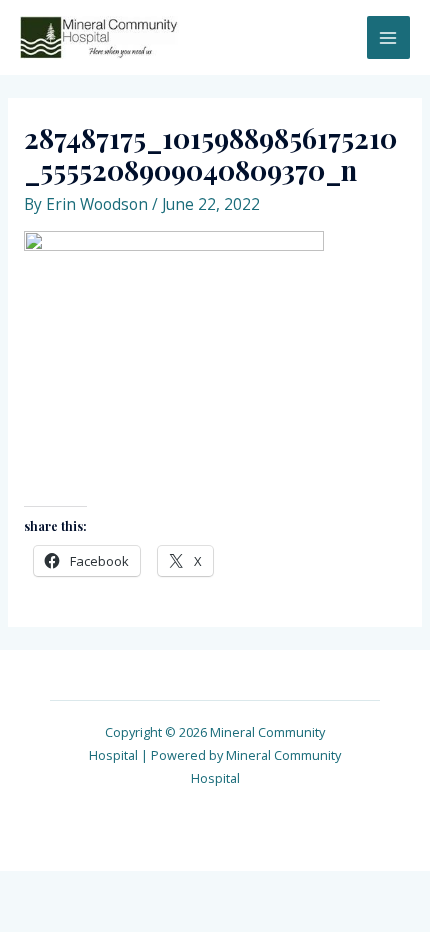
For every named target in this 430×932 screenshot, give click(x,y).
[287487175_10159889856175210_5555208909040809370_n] (174, 354)
